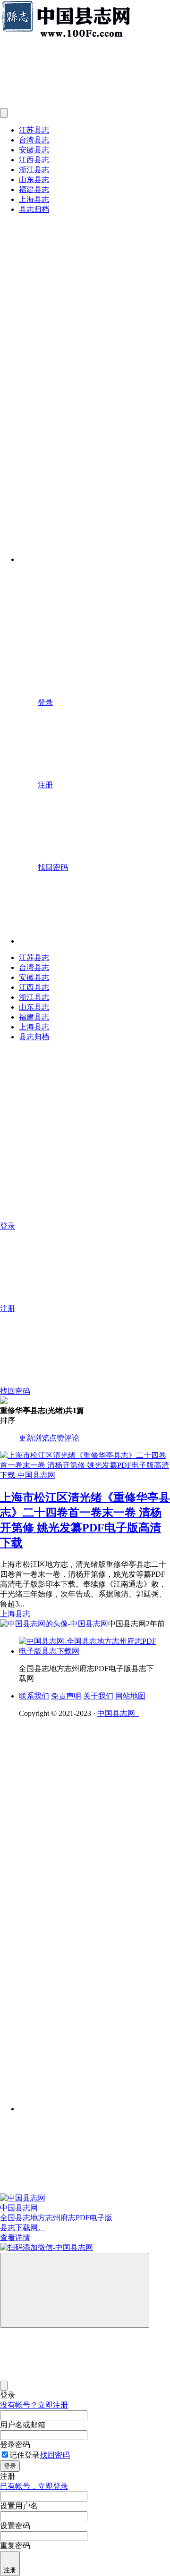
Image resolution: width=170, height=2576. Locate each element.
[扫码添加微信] (85, 2248)
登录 (10, 2466)
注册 (10, 2570)
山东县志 (34, 180)
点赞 (57, 1438)
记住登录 (25, 2455)
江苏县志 (34, 130)
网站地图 (130, 1696)
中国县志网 (118, 1713)
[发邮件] (94, 2100)
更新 (26, 1438)
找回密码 (55, 2455)
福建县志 (34, 189)
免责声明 (66, 1696)
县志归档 (34, 209)
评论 (72, 1438)
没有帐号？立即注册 (34, 2405)
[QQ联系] (94, 1875)
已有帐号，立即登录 (34, 2486)
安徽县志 (34, 150)
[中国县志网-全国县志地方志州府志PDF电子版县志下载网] (90, 1651)
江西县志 (34, 160)
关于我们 (98, 1696)
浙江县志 (34, 170)
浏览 (42, 1438)
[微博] (90, 1947)
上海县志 (34, 199)
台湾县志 (34, 140)
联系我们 (34, 1696)
